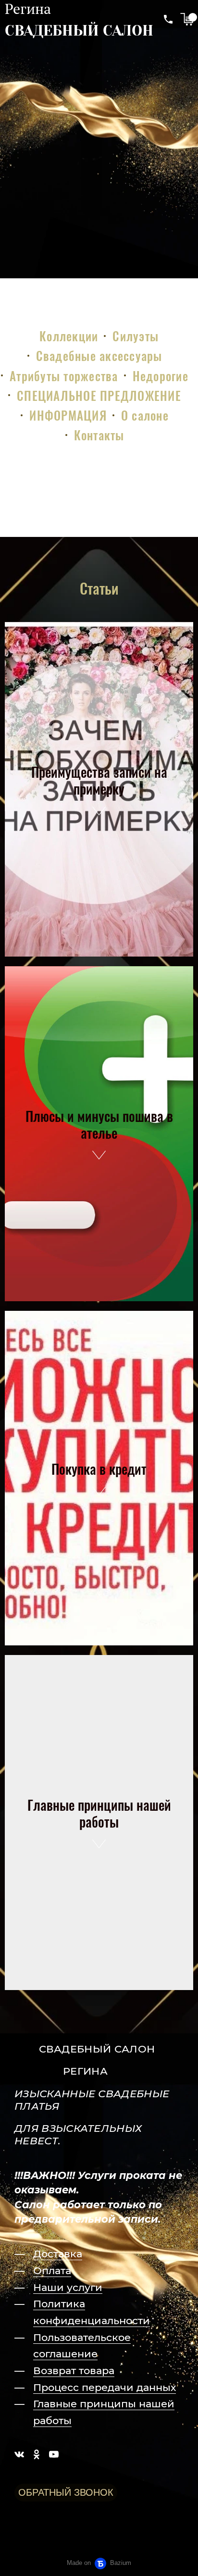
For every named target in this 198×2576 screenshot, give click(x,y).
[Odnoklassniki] (37, 2454)
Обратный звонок (66, 2492)
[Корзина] (187, 19)
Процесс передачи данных (105, 2387)
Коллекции (69, 336)
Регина (28, 9)
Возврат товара (74, 2371)
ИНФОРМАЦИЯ (68, 415)
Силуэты (136, 336)
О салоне (145, 415)
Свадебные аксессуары (99, 355)
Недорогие (161, 376)
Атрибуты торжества (64, 376)
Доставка (58, 2254)
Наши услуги (68, 2287)
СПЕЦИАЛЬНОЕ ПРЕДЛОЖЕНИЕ (99, 395)
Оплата (52, 2271)
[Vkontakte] (19, 2454)
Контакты (99, 435)
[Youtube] (54, 2454)
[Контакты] (168, 19)
